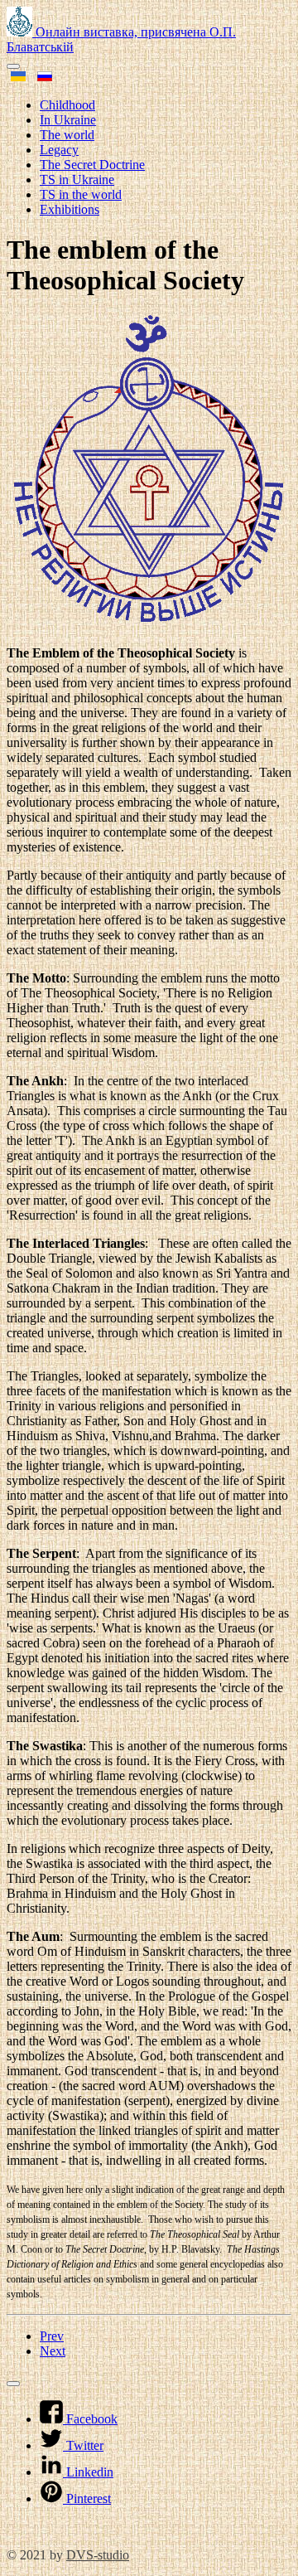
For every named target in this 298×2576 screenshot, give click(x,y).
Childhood (67, 105)
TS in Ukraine (77, 179)
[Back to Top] (13, 2384)
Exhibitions (70, 209)
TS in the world (81, 194)
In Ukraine (68, 120)
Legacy (59, 150)
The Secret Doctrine (92, 165)
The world (67, 135)
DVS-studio (98, 2555)
